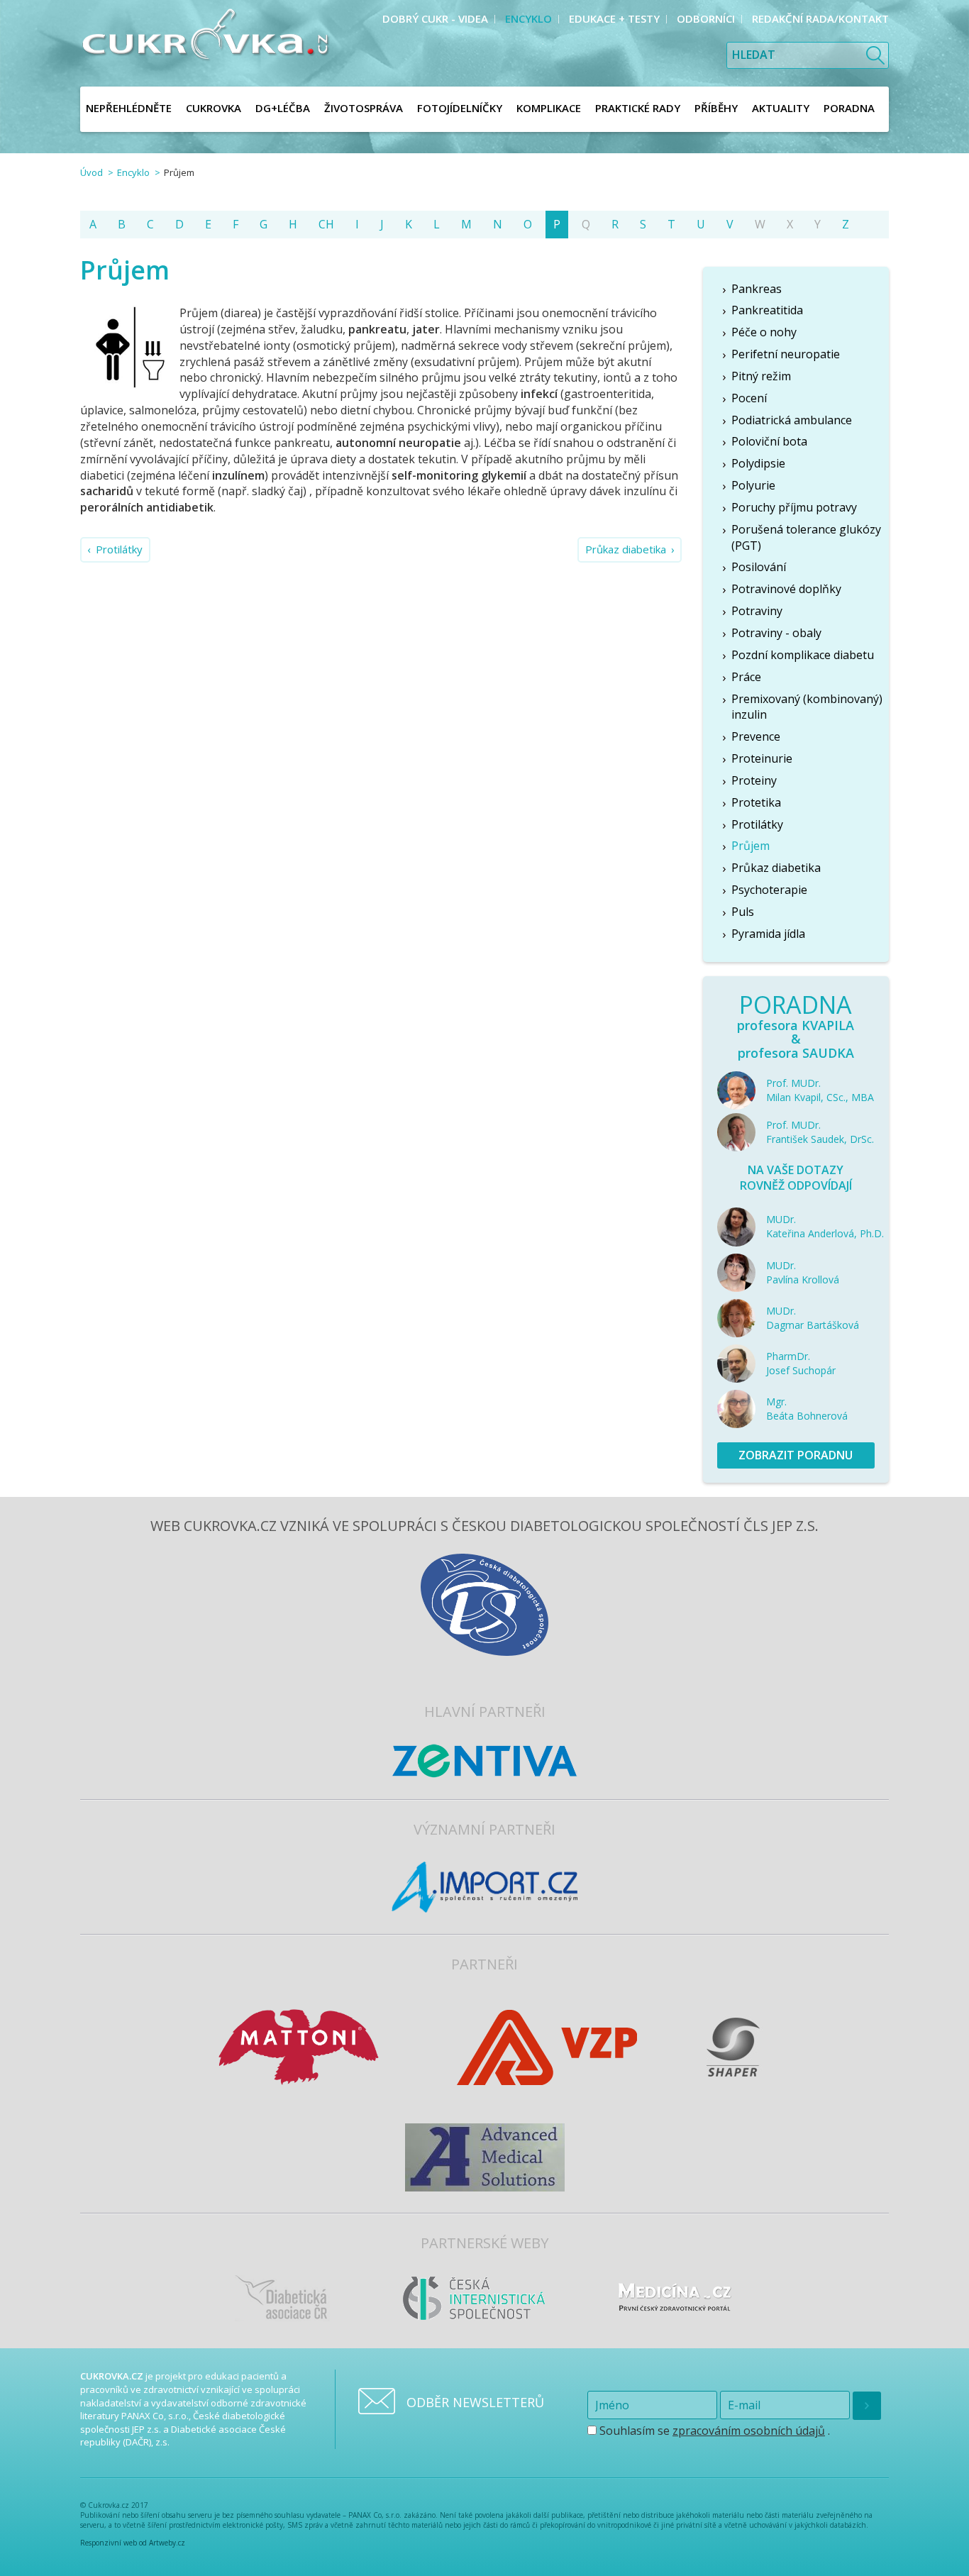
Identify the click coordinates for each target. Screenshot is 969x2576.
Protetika (756, 802)
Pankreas (757, 289)
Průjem (751, 846)
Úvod (92, 172)
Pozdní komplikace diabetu (803, 655)
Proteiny (754, 780)
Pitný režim (761, 376)
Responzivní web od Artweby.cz (133, 2543)
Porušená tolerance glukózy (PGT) (806, 537)
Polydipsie (758, 463)
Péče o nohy (764, 332)
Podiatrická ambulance (792, 420)
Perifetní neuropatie (786, 354)
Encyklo (133, 172)
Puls (743, 912)
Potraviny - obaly (776, 633)
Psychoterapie (769, 890)
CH (326, 224)
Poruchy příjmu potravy (794, 507)
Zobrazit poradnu (796, 1455)
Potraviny (757, 611)
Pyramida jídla (768, 934)
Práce (746, 677)
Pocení (749, 398)
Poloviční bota (769, 441)
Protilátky (119, 549)
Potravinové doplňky (786, 589)
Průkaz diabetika (626, 549)
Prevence (756, 736)
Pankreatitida (767, 310)
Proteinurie (762, 758)
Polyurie (753, 485)
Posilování (759, 567)
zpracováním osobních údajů (749, 2431)
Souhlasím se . (713, 2431)
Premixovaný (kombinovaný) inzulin (807, 707)
